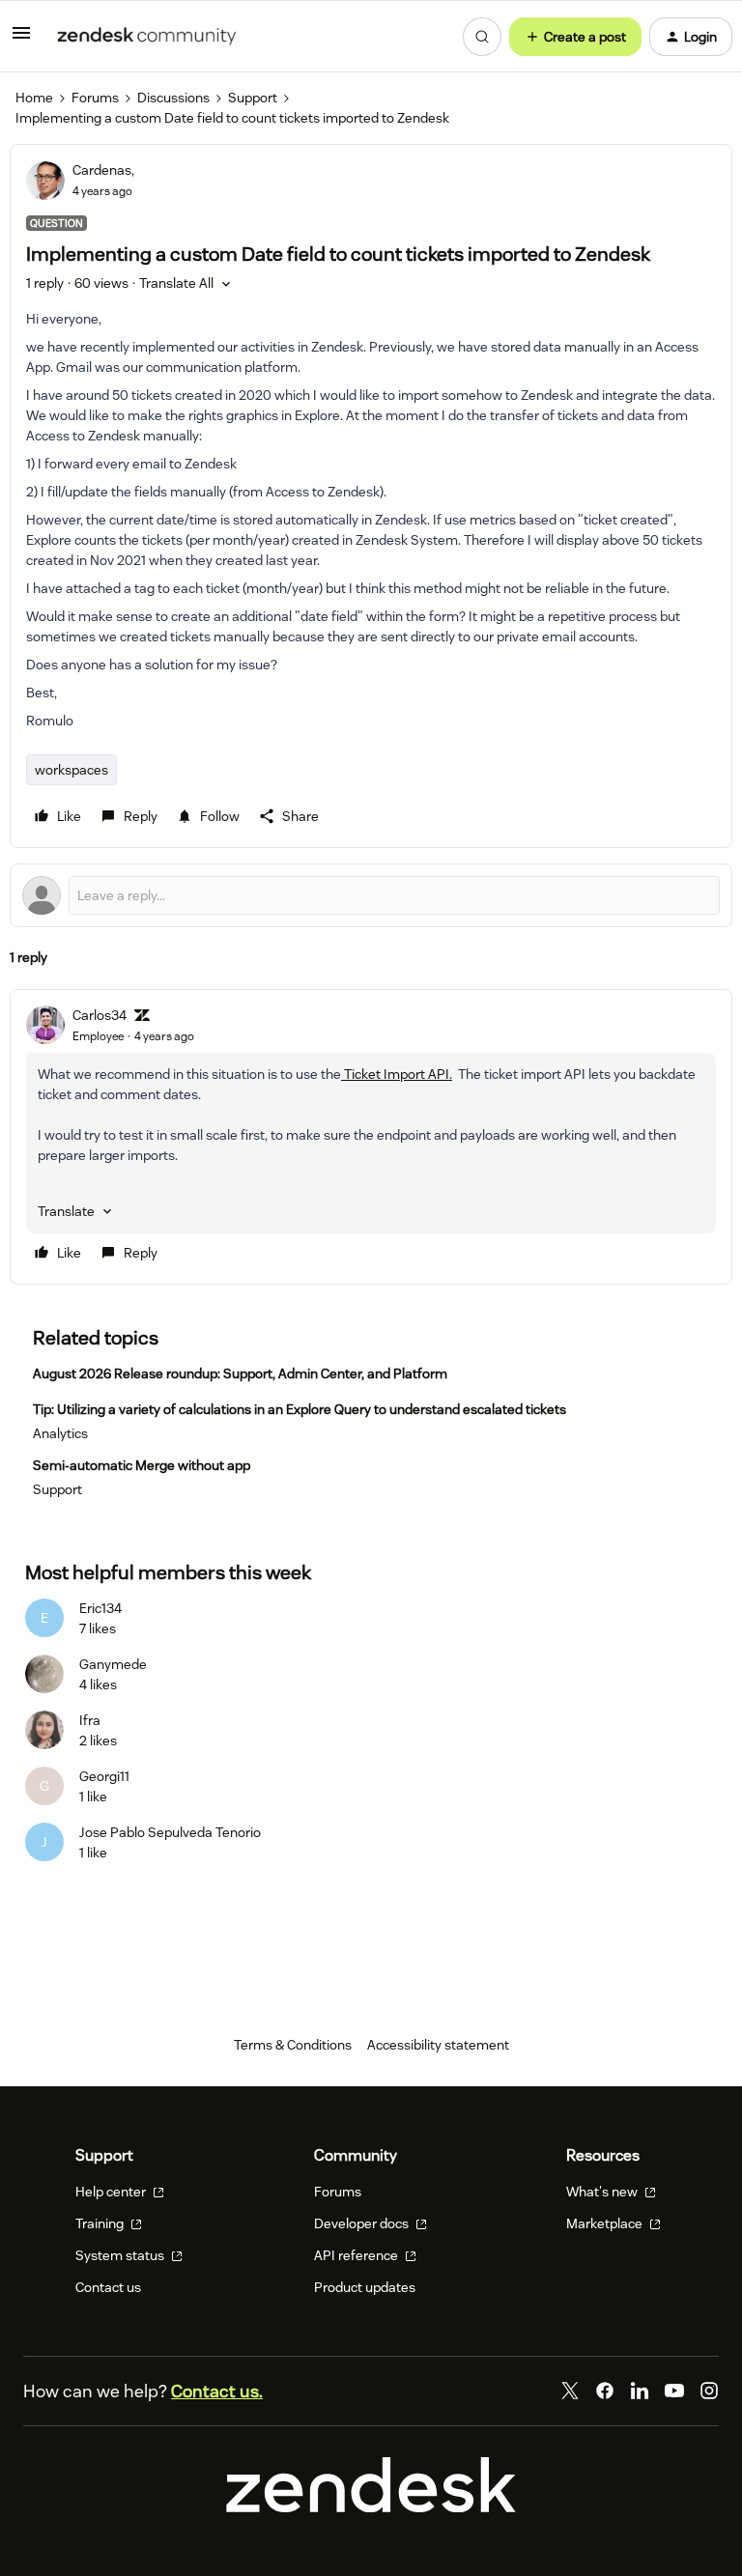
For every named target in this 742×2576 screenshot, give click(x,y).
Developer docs (363, 2223)
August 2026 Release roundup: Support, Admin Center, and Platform (240, 1373)
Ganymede (113, 1664)
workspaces (71, 770)
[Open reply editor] (371, 895)
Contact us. (217, 2391)
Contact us (108, 2287)
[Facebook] (605, 2391)
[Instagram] (709, 2391)
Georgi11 (104, 1776)
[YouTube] (674, 2391)
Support (253, 98)
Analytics (60, 1433)
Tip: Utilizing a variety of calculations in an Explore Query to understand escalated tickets (300, 1409)
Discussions (173, 98)
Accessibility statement (438, 2045)
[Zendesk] (371, 2507)
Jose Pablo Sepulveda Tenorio (170, 1832)
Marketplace (606, 2223)
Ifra (90, 1720)
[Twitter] (570, 2391)
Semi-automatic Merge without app (142, 1465)
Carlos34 (100, 1015)
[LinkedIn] (640, 2391)
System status (121, 2255)
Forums (95, 98)
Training (101, 2223)
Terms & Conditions (293, 2045)
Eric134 (100, 1608)
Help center (112, 2192)
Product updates (365, 2287)
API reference (357, 2255)
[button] (21, 40)
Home (34, 98)
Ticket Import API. (397, 1074)
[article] (371, 1137)
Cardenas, (103, 170)
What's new (603, 2192)
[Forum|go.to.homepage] (147, 37)
